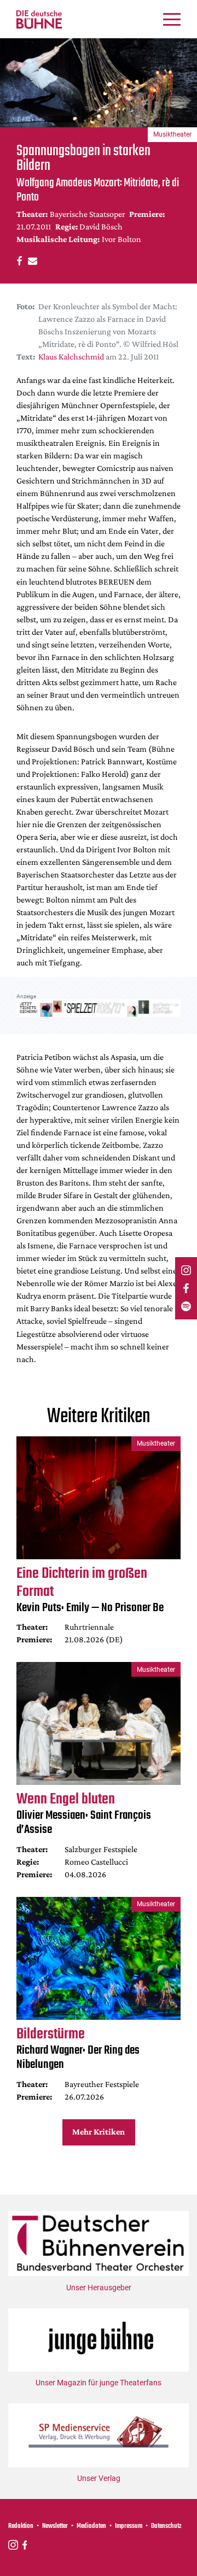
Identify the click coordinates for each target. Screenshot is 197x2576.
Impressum (129, 2526)
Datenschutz (166, 2526)
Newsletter (55, 2526)
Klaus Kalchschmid (71, 356)
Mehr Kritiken (99, 2132)
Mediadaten (91, 2526)
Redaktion (21, 2526)
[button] (18, 260)
